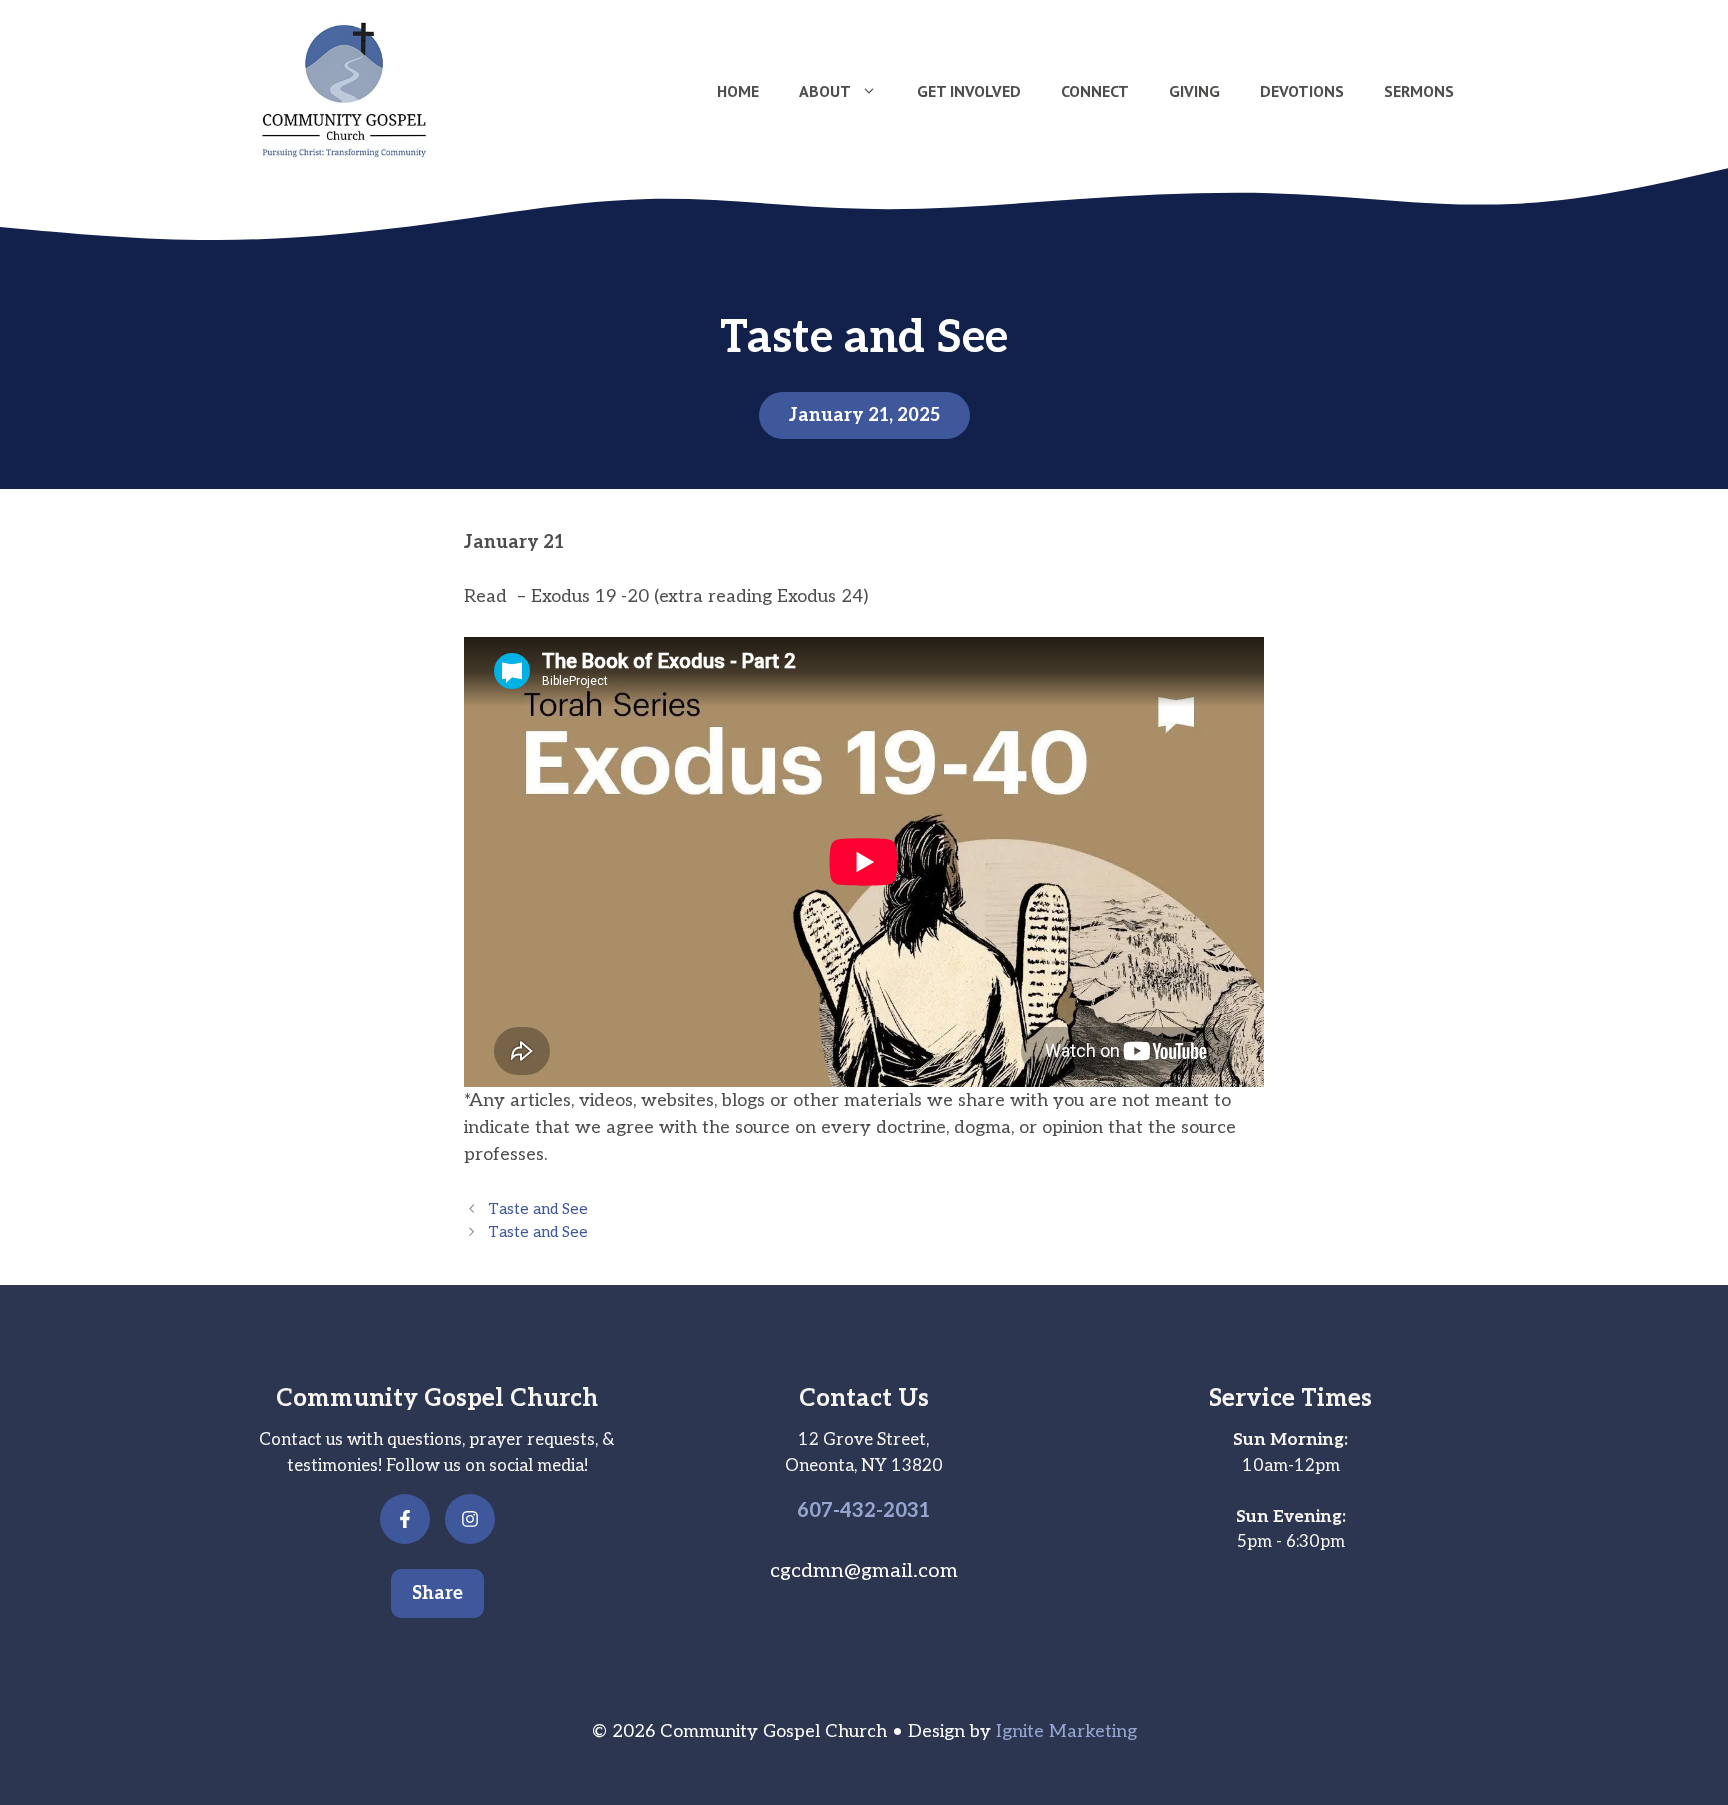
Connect (1095, 91)
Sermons (1419, 91)
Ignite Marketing (1066, 1731)
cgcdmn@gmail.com (864, 1571)
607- (818, 1511)
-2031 (903, 1511)
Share (437, 1593)
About (825, 91)
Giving (1194, 91)
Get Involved (969, 91)
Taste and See (538, 1209)
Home (738, 91)
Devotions (1302, 91)
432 (858, 1511)
